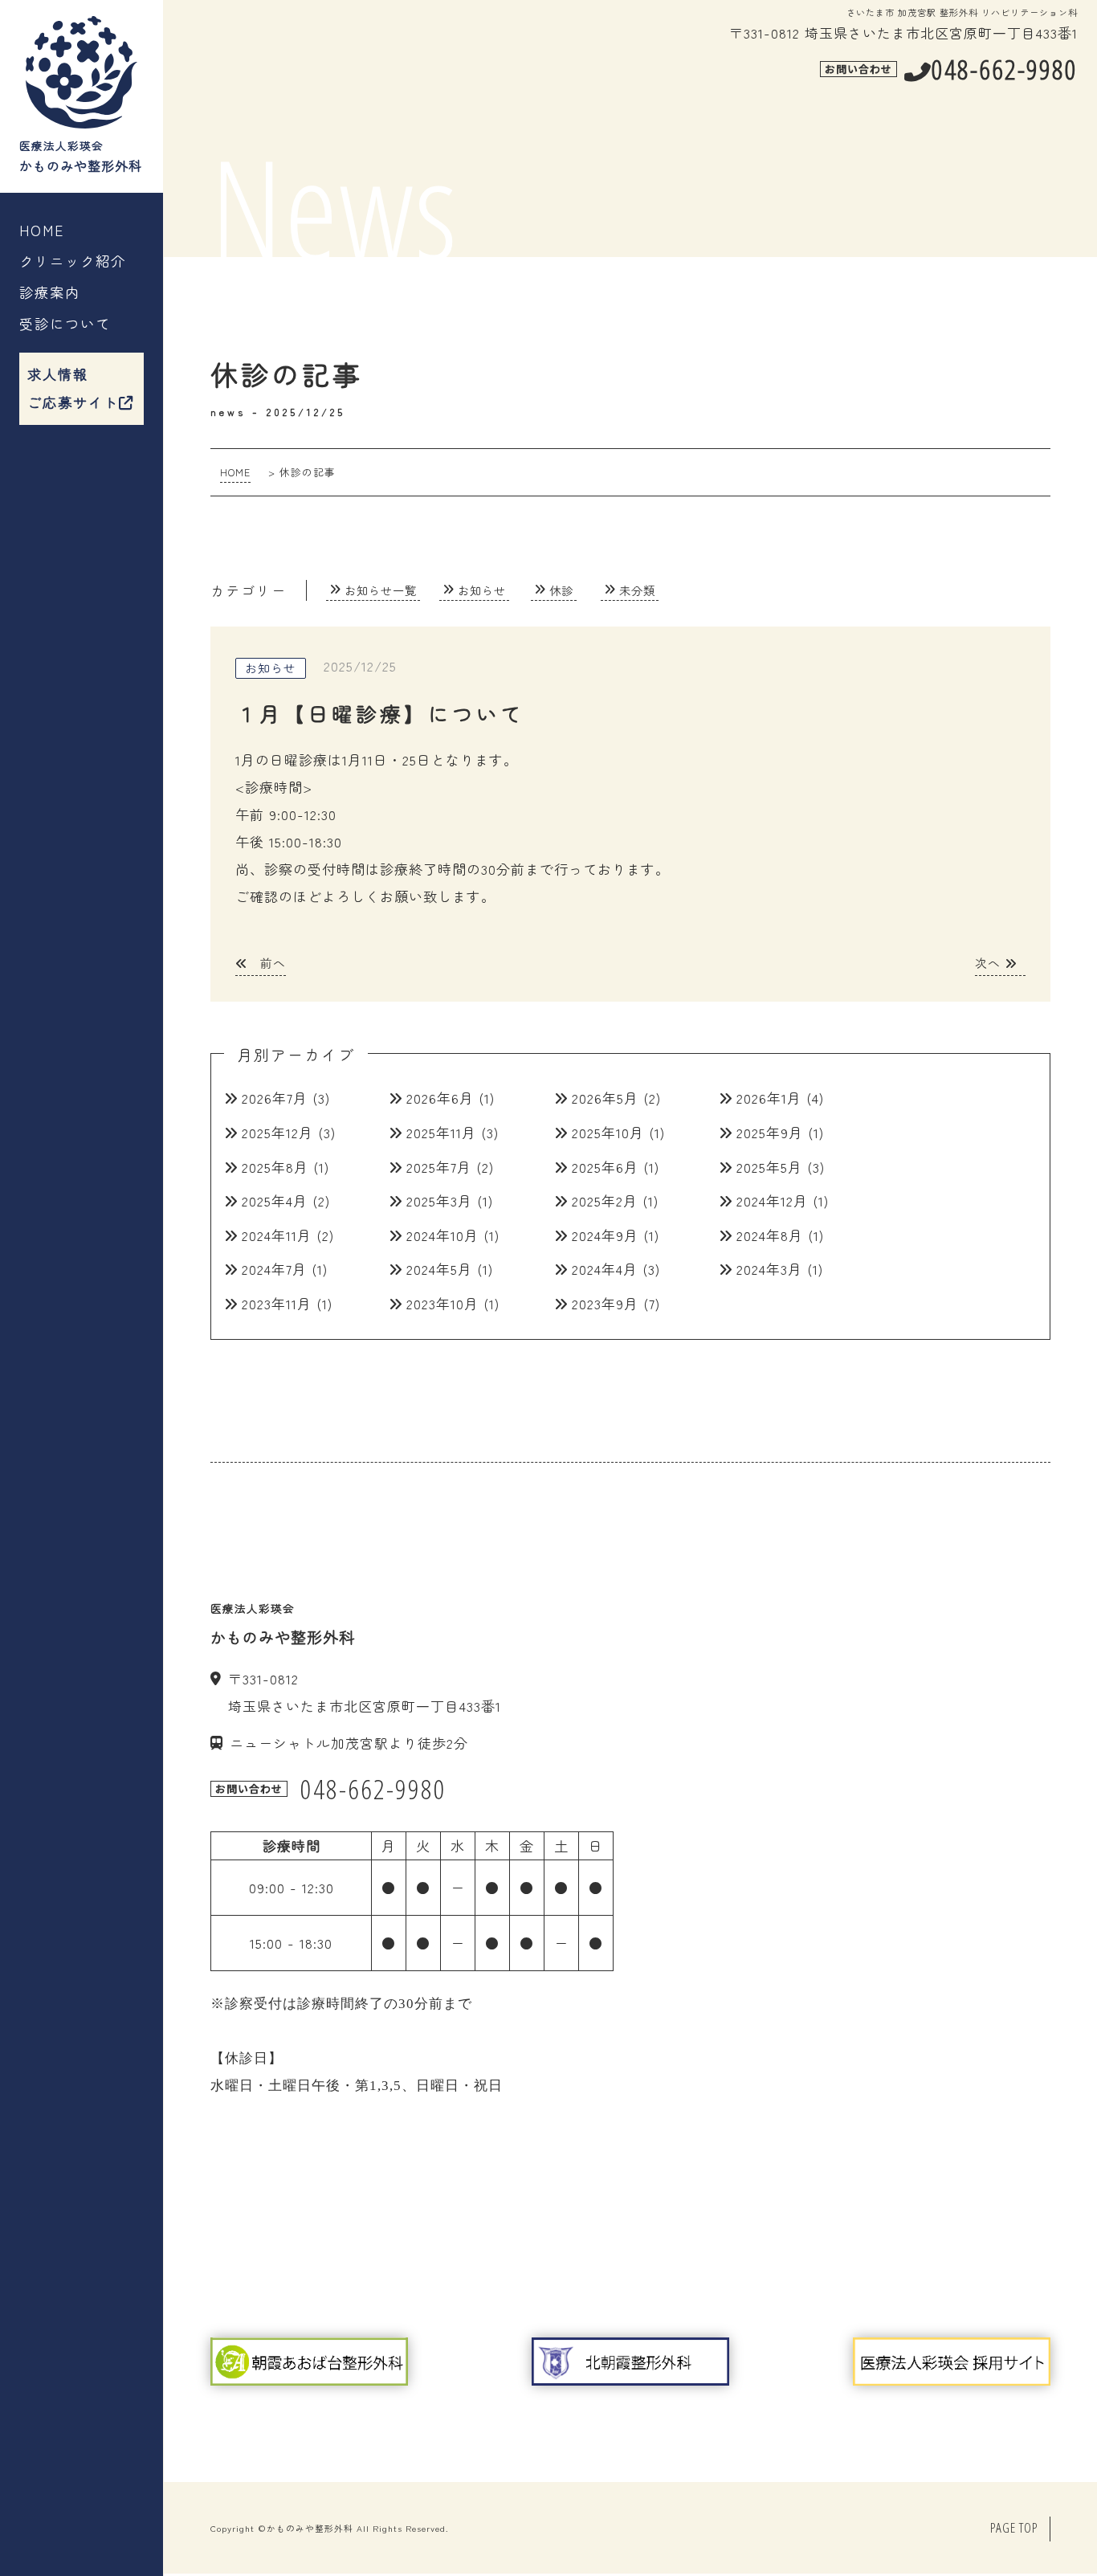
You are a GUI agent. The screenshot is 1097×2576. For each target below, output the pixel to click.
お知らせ (482, 590)
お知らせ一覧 (381, 590)
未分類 (637, 590)
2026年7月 (275, 1098)
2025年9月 (770, 1132)
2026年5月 (605, 1098)
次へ (990, 963)
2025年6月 (605, 1167)
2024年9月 (605, 1235)
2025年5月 (769, 1167)
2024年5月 (439, 1269)
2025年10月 (608, 1132)
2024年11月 (277, 1235)
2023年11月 (277, 1303)
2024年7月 (274, 1269)
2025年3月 (439, 1200)
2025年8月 (275, 1167)
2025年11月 (441, 1132)
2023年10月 (442, 1303)
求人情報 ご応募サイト (73, 388)
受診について (65, 323)
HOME (42, 230)
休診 (561, 590)
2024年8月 (770, 1235)
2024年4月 (605, 1269)
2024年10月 (442, 1235)
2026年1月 (769, 1098)
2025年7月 (439, 1167)
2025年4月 (275, 1200)
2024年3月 (769, 1269)
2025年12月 (277, 1132)
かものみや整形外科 (310, 2528)
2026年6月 (440, 1098)
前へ (271, 963)
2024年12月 (772, 1200)
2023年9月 (605, 1303)
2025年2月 (605, 1200)
